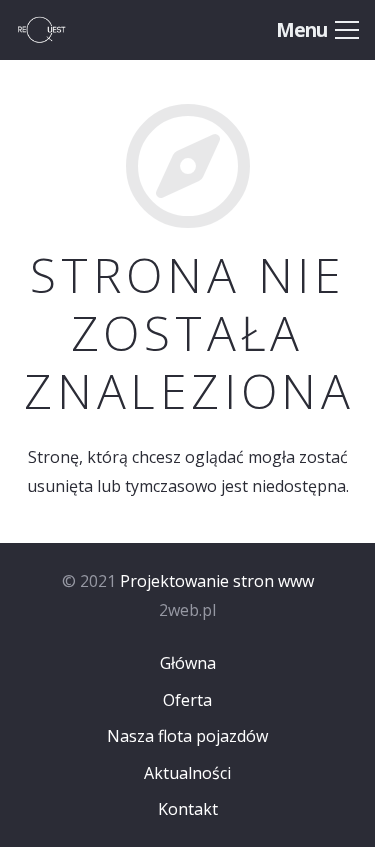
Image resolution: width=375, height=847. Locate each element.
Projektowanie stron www (217, 581)
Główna (188, 663)
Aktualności (187, 773)
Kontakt (188, 809)
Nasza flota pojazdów (187, 736)
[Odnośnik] (62, 30)
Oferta (187, 700)
